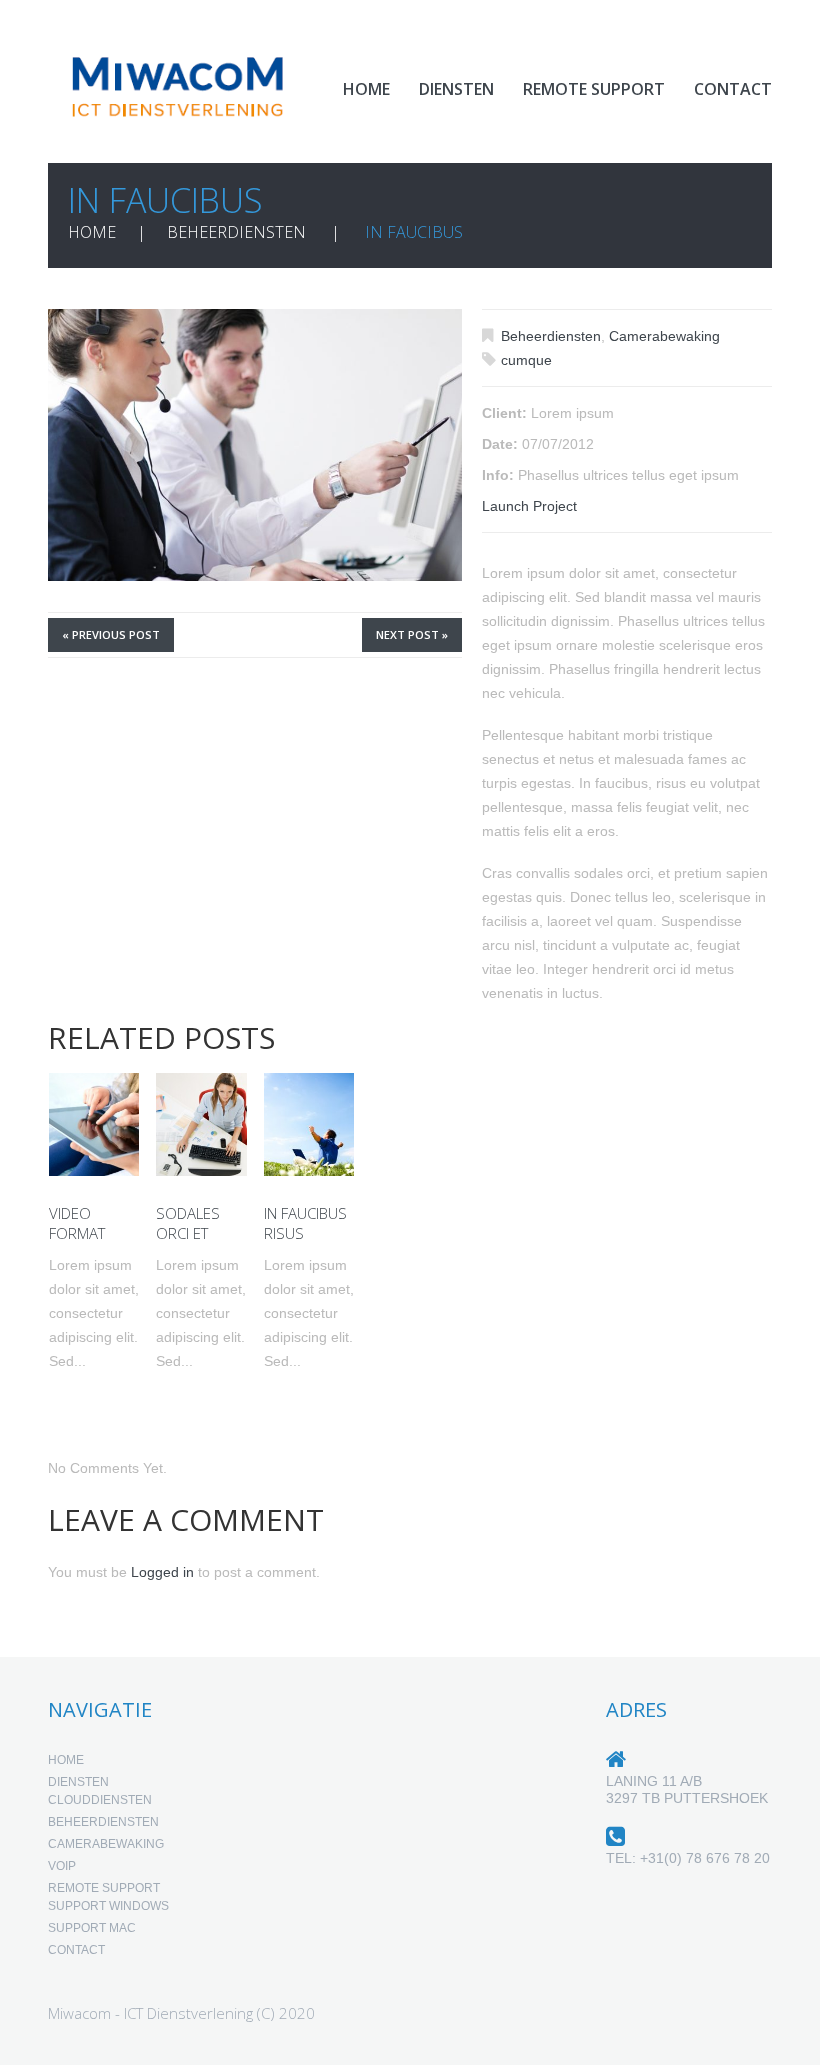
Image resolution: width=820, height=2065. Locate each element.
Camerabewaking (664, 336)
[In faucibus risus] (309, 1124)
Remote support (594, 89)
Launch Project (529, 506)
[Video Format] (94, 1124)
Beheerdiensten (236, 232)
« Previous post (111, 634)
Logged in (162, 1572)
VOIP (62, 1866)
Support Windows (108, 1906)
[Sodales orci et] (201, 1124)
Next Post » (412, 634)
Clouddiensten (100, 1800)
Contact (733, 89)
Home (366, 89)
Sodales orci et (188, 1223)
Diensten (456, 89)
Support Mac (92, 1928)
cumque (526, 360)
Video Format (77, 1223)
